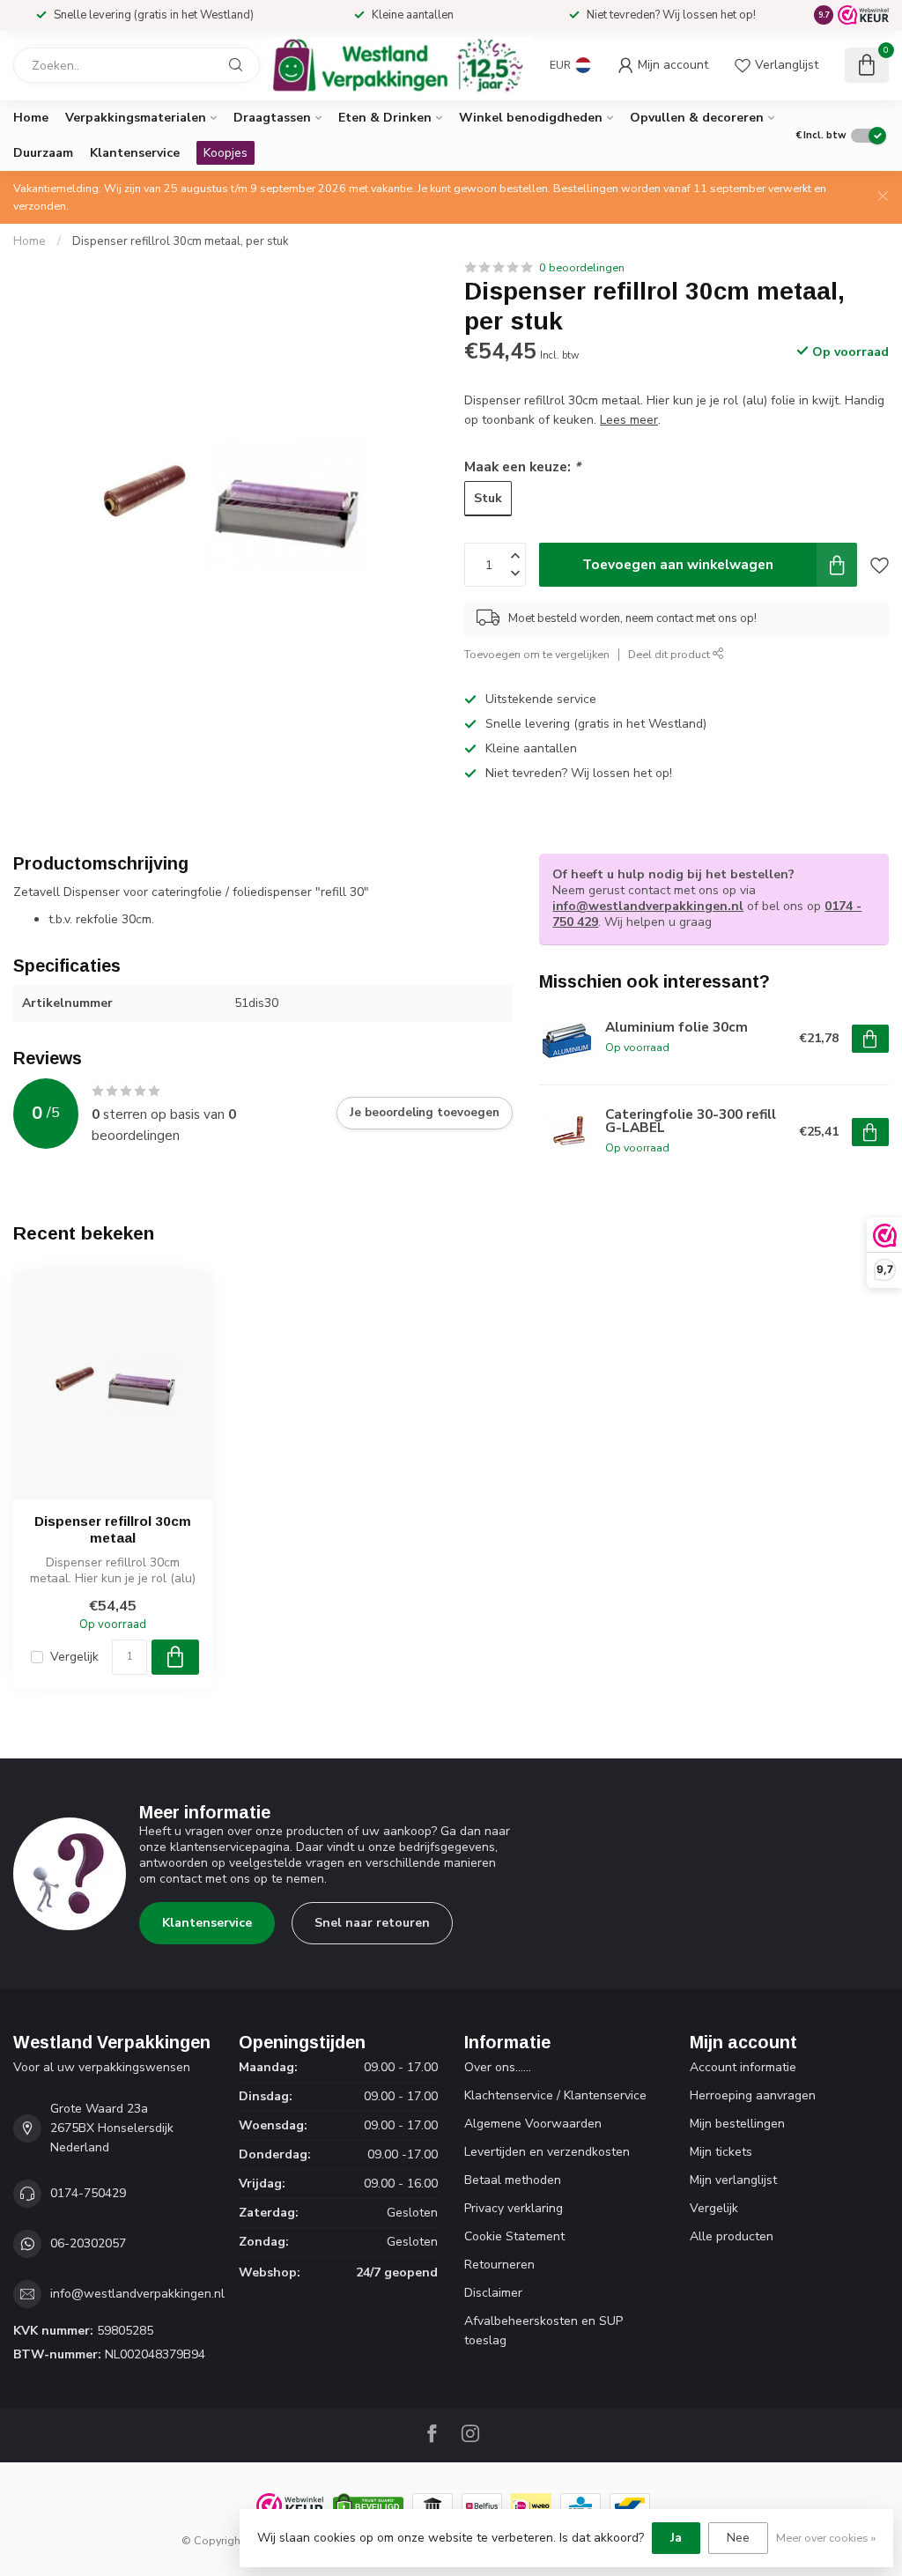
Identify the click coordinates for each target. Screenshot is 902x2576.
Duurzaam (43, 153)
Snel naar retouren (372, 1923)
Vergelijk (74, 1657)
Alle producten (732, 2236)
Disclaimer (493, 2293)
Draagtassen (272, 118)
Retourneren (499, 2265)
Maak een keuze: (522, 466)
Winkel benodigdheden (531, 118)
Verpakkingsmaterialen (136, 118)
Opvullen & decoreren (697, 118)
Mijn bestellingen (737, 2124)
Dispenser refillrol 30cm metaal (113, 1529)
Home (31, 118)
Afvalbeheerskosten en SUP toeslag (543, 2331)
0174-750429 (88, 2193)
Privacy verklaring (514, 2208)
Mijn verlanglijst (733, 2180)
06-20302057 (88, 2243)
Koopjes (225, 153)
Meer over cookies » (826, 2538)
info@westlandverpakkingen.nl (648, 906)
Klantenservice (135, 153)
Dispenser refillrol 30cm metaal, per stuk (181, 241)
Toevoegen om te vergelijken (537, 654)
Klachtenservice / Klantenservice (555, 2095)
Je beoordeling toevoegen (425, 1113)
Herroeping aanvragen (753, 2095)
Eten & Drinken (385, 118)
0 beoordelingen (582, 267)
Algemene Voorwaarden (533, 2124)
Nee (738, 2538)
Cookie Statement (514, 2236)
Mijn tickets (721, 2152)
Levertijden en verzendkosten (547, 2152)
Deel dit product (670, 654)
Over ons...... (498, 2067)
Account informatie (743, 2067)
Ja (676, 2538)
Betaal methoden (513, 2180)
